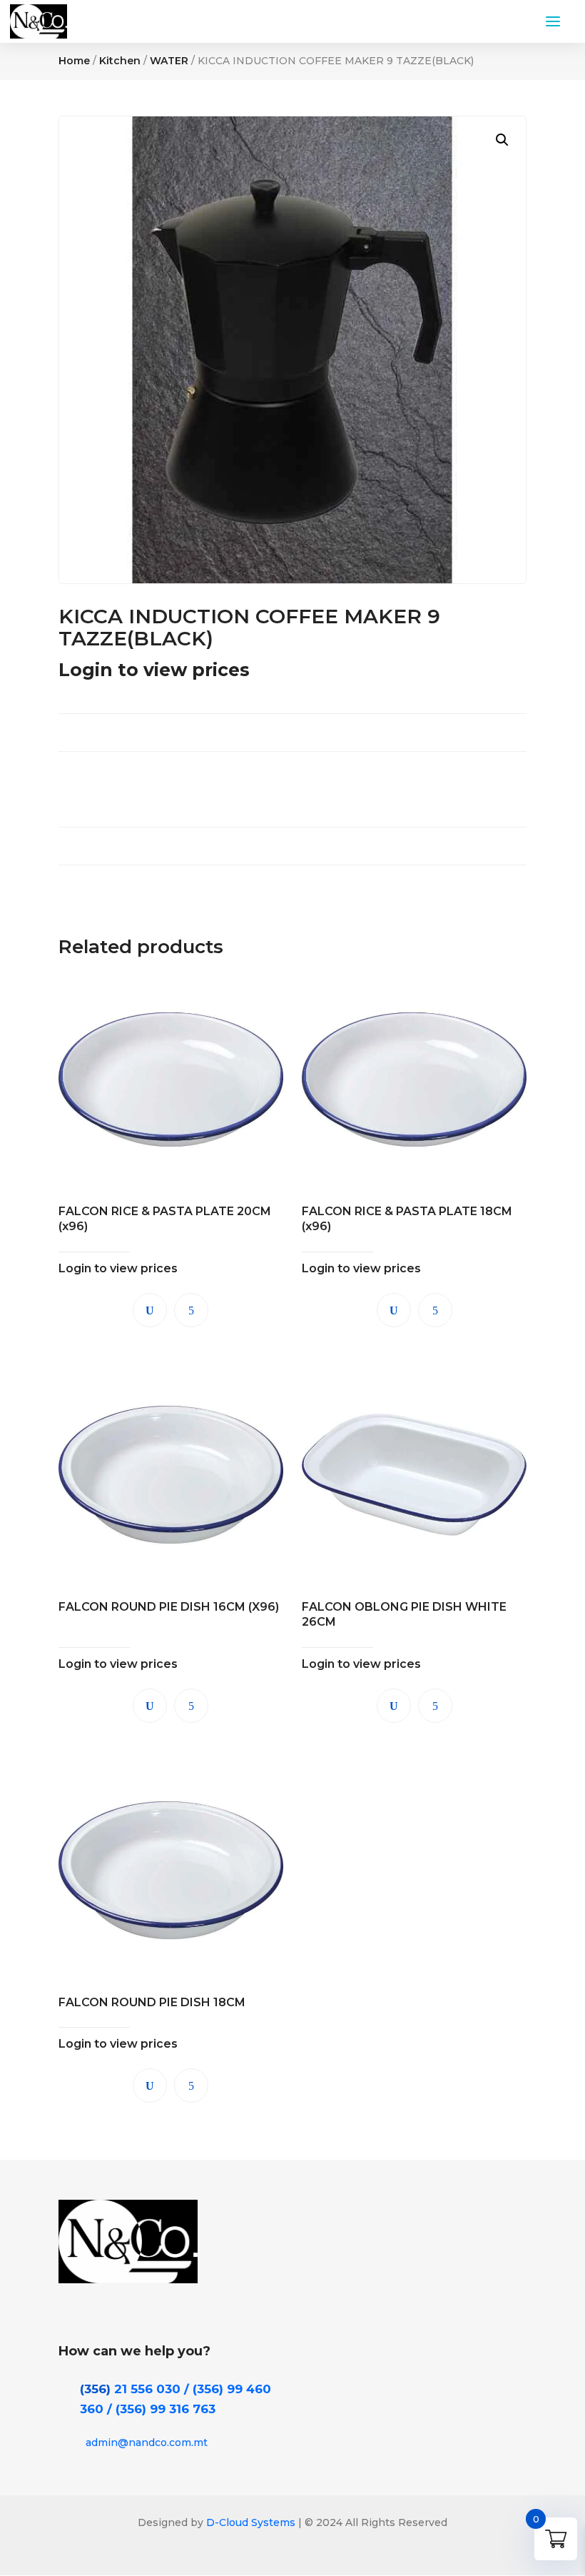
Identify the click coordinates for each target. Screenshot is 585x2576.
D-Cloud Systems (249, 2522)
